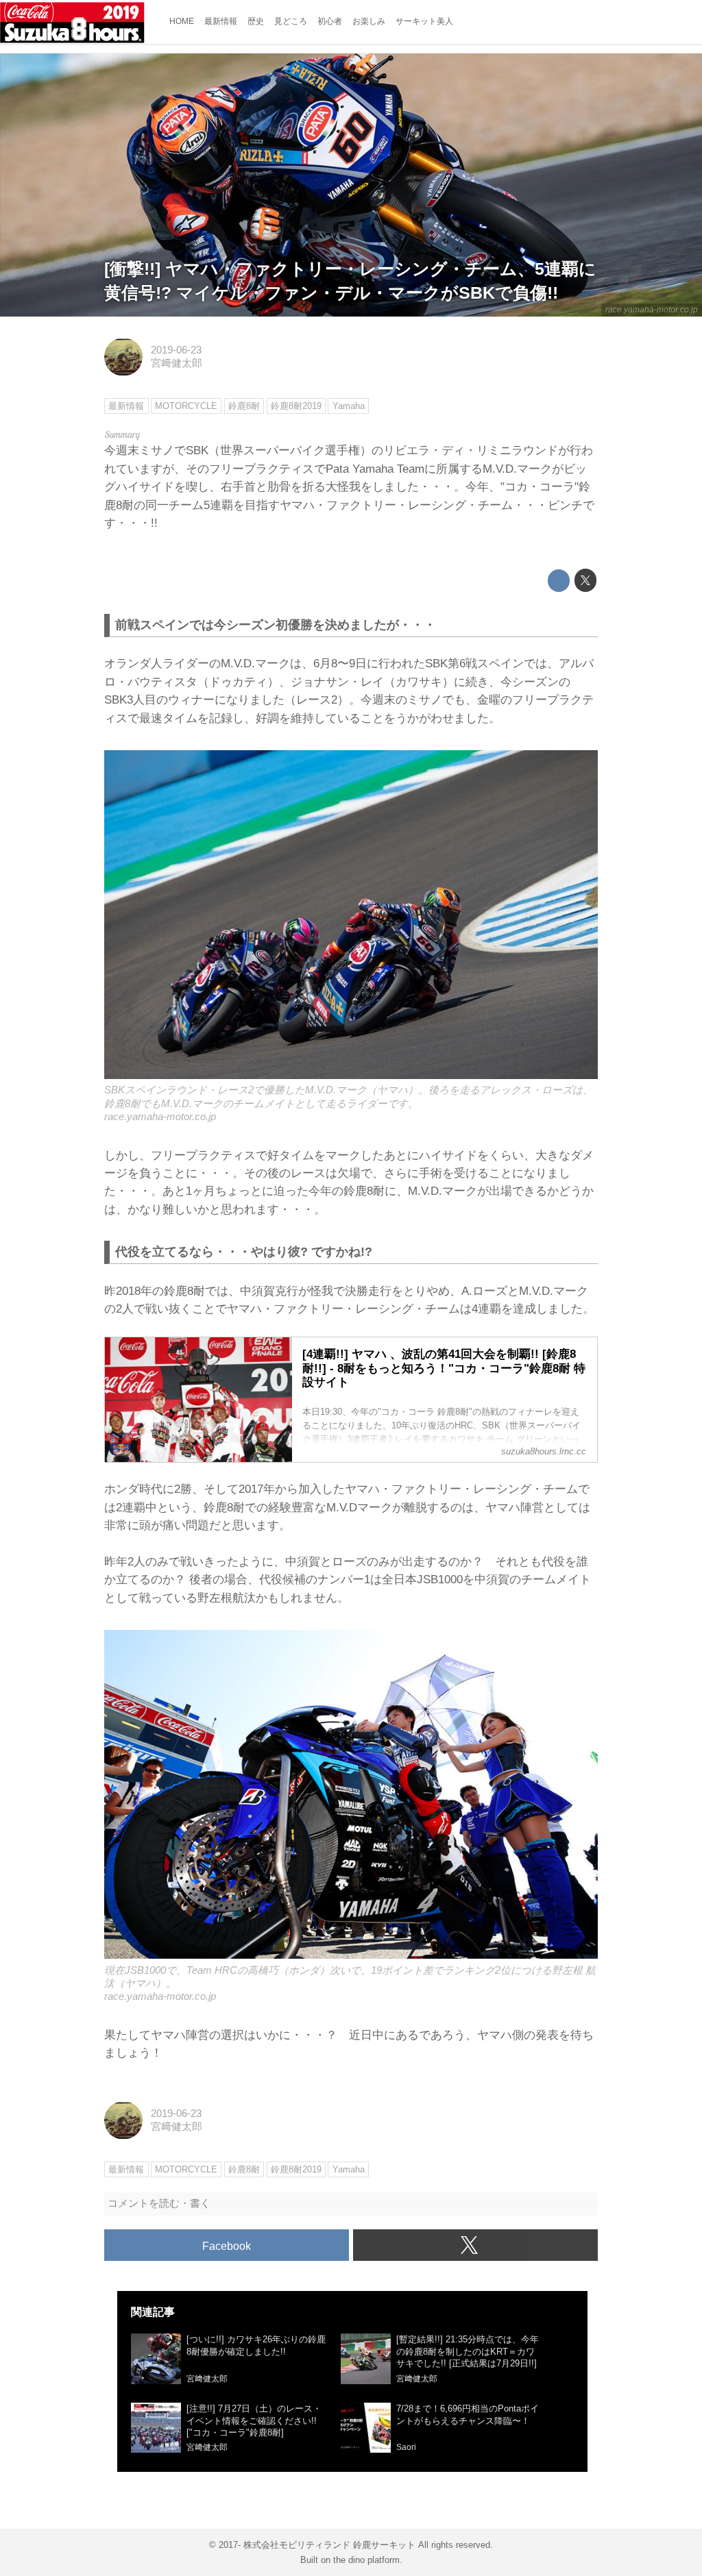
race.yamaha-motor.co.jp (652, 310)
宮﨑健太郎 (177, 363)
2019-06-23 (176, 350)
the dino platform (366, 2560)
